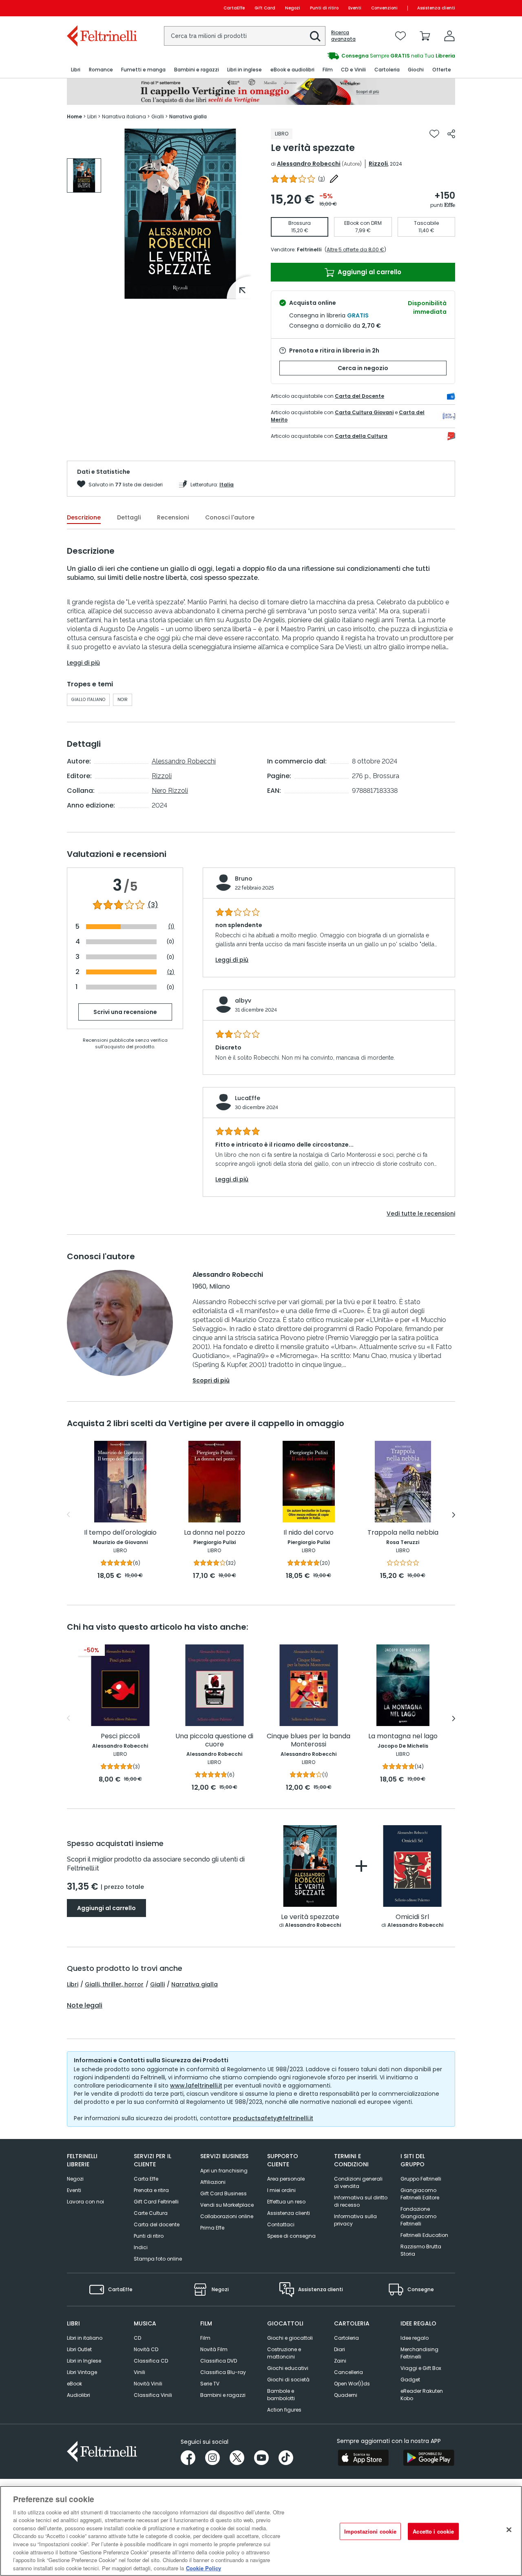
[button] (315, 36)
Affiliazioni (213, 2182)
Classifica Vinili (153, 2395)
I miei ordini (281, 2190)
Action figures (284, 2410)
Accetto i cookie (433, 2531)
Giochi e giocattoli (290, 2338)
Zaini (340, 2361)
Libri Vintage (82, 2372)
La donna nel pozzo (215, 1533)
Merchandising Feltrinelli (419, 2353)
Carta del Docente (359, 396)
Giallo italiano (88, 700)
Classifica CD (151, 2361)
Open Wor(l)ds (352, 2384)
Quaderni (346, 2395)
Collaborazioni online (227, 2216)
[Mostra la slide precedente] (68, 1515)
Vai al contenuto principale (101, 8)
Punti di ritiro (324, 8)
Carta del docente (157, 2224)
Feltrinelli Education (424, 2235)
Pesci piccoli (120, 1736)
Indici (141, 2247)
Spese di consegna (291, 2236)
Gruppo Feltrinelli (421, 2179)
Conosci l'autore (230, 517)
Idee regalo (415, 2338)
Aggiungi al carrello (369, 272)
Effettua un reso (286, 2202)
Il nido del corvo (309, 1533)
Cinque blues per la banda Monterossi (309, 1741)
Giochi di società (288, 2380)
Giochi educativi (288, 2368)
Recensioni (173, 517)
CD (137, 2338)
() (322, 179)
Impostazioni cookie (370, 2531)
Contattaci (281, 2224)
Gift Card (265, 8)
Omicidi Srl (412, 1917)
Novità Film (214, 2349)
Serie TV (210, 2384)
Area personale (286, 2179)
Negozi (293, 8)
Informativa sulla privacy (355, 2220)
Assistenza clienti (436, 8)
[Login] (449, 36)
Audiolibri (79, 2395)
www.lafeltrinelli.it (196, 2086)
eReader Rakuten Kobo (422, 2395)
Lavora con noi (85, 2202)
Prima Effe (212, 2228)
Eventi (355, 8)
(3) (153, 905)
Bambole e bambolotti (281, 2395)
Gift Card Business (223, 2193)
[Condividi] (451, 134)
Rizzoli (378, 164)
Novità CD (146, 2349)
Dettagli (129, 517)
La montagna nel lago (403, 1736)
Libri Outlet (79, 2349)
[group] (358, 56)
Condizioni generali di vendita (358, 2182)
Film (205, 2338)
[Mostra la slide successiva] (454, 1515)
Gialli (157, 1984)
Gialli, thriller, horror (114, 1984)
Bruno (244, 879)
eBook (74, 2384)
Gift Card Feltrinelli (156, 2202)
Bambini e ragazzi (223, 2395)
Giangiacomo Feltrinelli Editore (420, 2194)
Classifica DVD (219, 2361)
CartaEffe (234, 8)
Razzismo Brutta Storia (421, 2250)
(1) (171, 926)
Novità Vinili (148, 2384)
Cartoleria (346, 2338)
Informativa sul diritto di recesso (361, 2201)
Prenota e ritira (151, 2190)
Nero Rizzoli (170, 791)
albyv (243, 1001)
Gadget (410, 2380)
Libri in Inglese (84, 2361)
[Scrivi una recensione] (334, 179)
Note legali (85, 2006)
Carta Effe (146, 2179)
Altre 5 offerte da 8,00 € (355, 250)
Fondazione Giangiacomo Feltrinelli (418, 2216)
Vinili (139, 2372)
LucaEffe (248, 1098)
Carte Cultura (151, 2213)
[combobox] (245, 36)
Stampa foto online (158, 2259)
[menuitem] (76, 70)
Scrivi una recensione (125, 1012)
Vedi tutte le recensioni (421, 1214)
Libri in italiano (85, 2338)
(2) (171, 972)
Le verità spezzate (310, 1917)
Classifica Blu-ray (223, 2372)
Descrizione (84, 517)
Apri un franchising (224, 2171)
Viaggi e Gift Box (421, 2368)
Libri (73, 1984)
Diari (340, 2349)
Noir (123, 700)
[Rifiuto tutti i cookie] (509, 2530)
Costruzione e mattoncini (284, 2353)
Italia (227, 485)
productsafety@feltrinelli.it (273, 2118)
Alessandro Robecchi (309, 164)
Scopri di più (211, 1380)
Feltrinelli (309, 250)
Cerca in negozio (363, 368)
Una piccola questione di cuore (214, 1741)
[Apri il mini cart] (425, 36)
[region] (261, 2531)
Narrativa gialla (195, 1984)
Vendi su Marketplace (227, 2205)
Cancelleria (348, 2372)
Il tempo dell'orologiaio (120, 1533)
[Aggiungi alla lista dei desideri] (434, 134)
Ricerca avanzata (343, 36)
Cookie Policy (203, 2568)
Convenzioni (384, 8)
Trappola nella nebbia (403, 1533)
